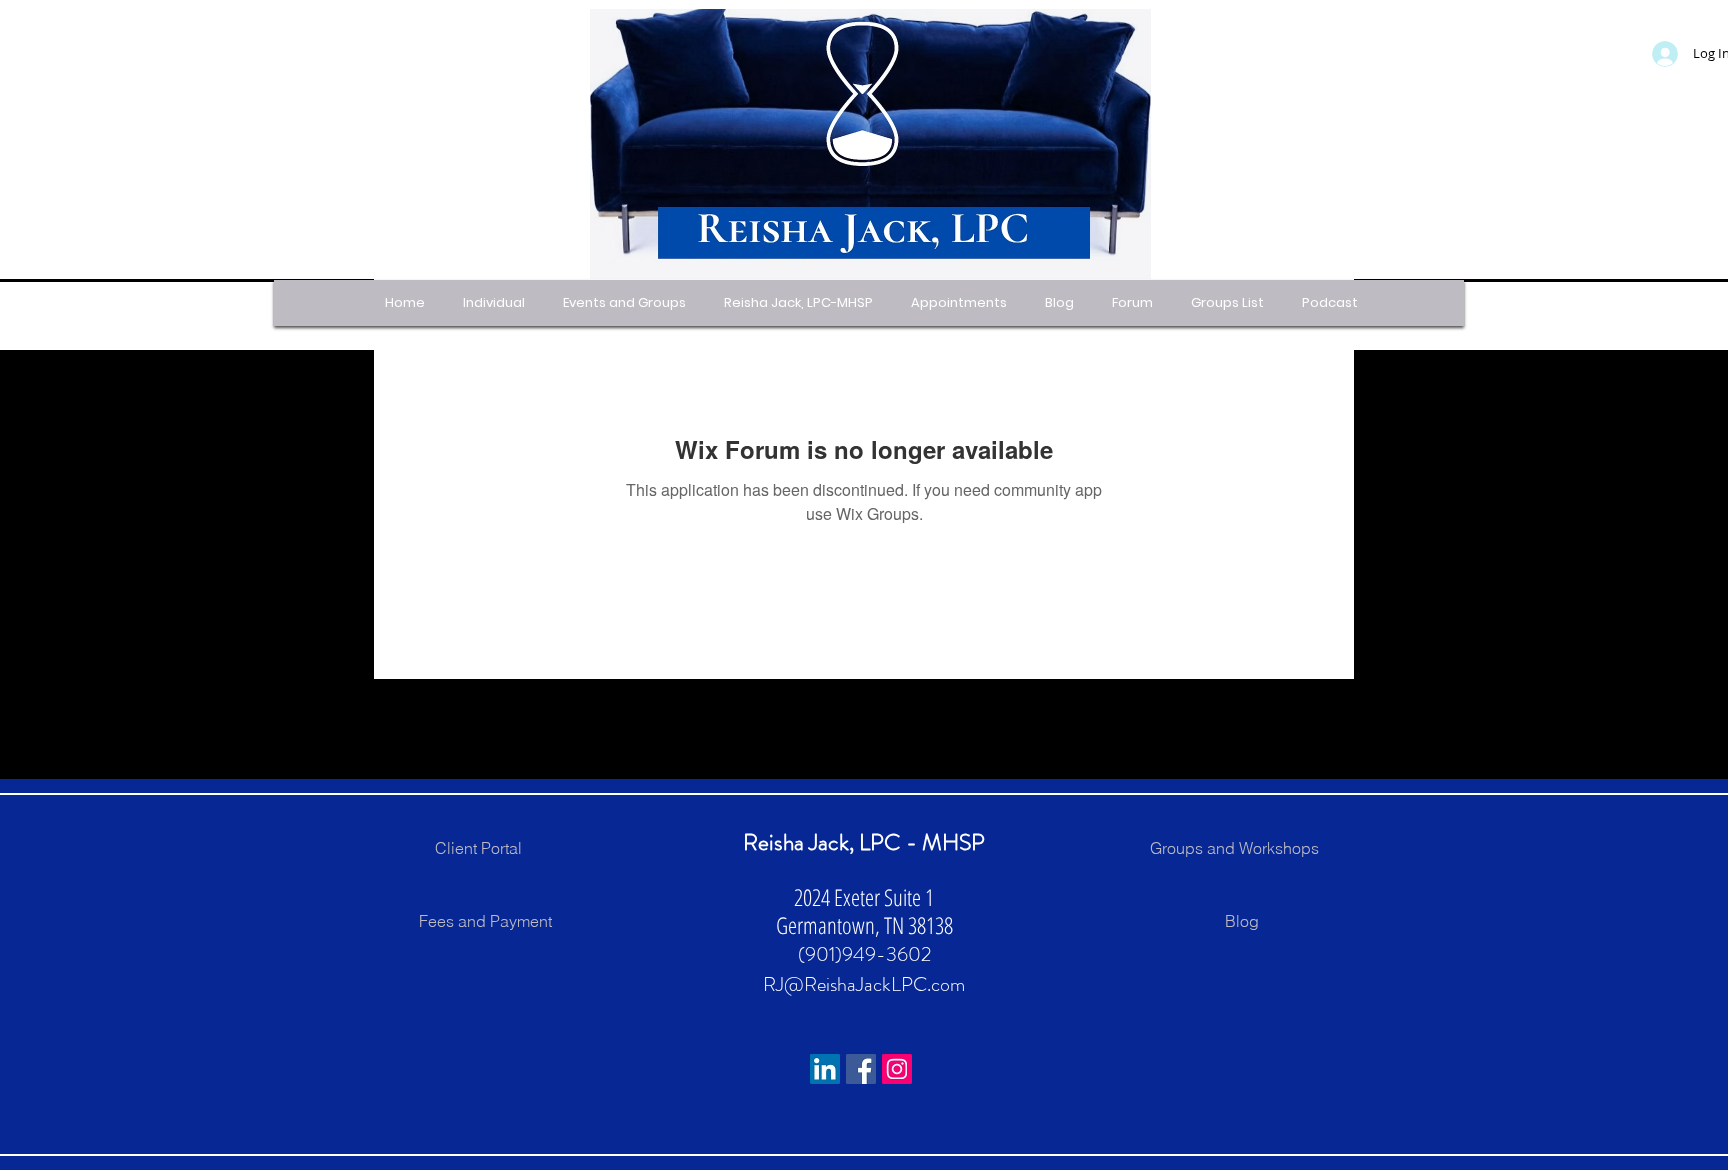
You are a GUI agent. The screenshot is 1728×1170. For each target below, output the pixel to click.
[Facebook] (861, 1069)
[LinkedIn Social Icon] (825, 1069)
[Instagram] (897, 1069)
